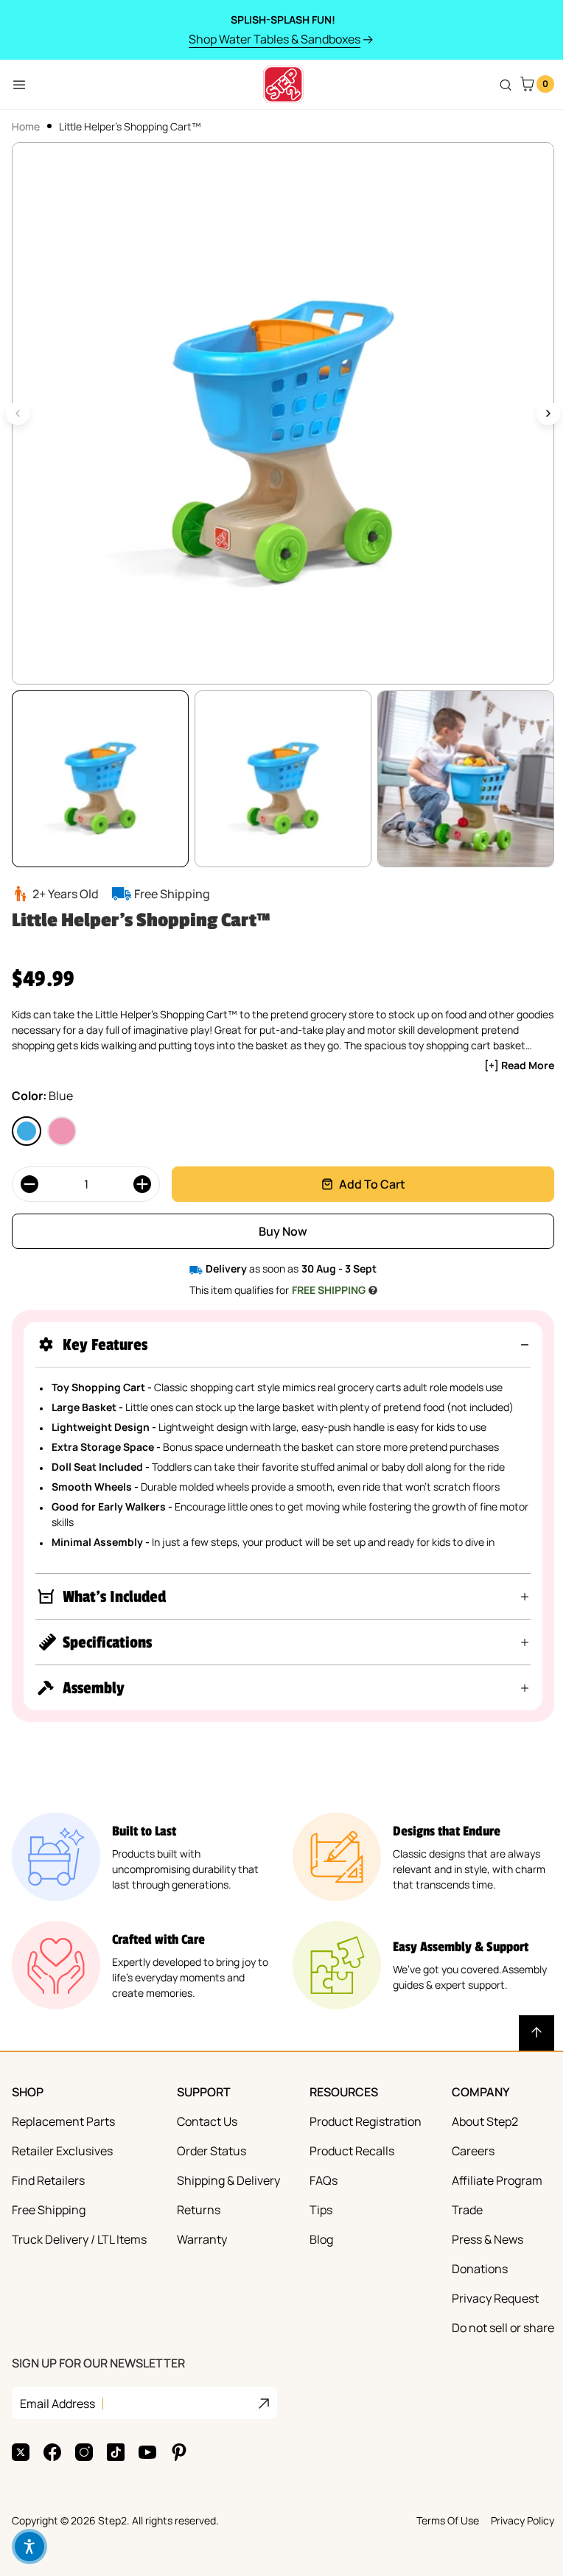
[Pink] (62, 1131)
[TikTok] (116, 2452)
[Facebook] (52, 2452)
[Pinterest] (179, 2452)
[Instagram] (84, 2452)
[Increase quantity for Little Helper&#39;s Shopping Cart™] (142, 1184)
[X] (21, 2452)
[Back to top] (525, 2033)
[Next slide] (548, 413)
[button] (283, 1344)
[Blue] (27, 1131)
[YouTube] (147, 2452)
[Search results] (506, 85)
